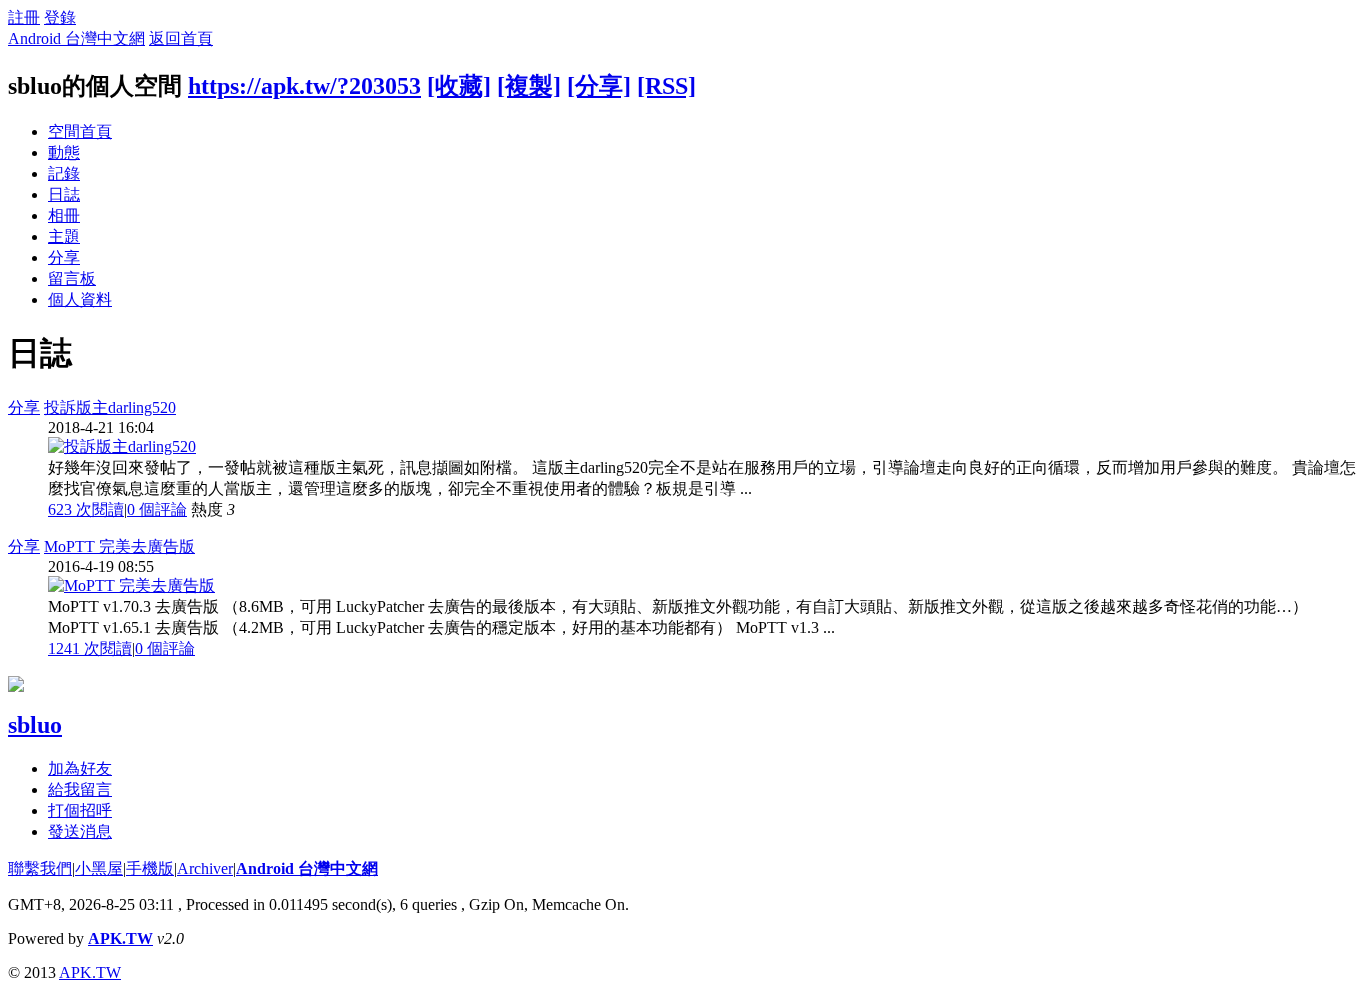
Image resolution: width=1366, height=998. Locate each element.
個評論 (157, 509)
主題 (64, 236)
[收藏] (459, 86)
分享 (64, 257)
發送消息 (80, 831)
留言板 (72, 278)
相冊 (64, 215)
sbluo (35, 725)
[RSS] (666, 86)
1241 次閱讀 (90, 648)
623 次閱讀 (86, 509)
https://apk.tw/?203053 (304, 86)
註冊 (24, 17)
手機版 (150, 868)
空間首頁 (80, 131)
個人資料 (80, 299)
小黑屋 (99, 868)
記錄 (64, 173)
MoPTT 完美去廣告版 (119, 546)
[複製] (529, 86)
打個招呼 (80, 810)
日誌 (64, 194)
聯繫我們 (40, 868)
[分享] (599, 86)
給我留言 (80, 789)
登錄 (60, 17)
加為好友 (80, 768)
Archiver (205, 868)
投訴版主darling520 (110, 407)
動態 (64, 152)
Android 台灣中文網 (76, 38)
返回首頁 (181, 38)
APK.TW (120, 938)
